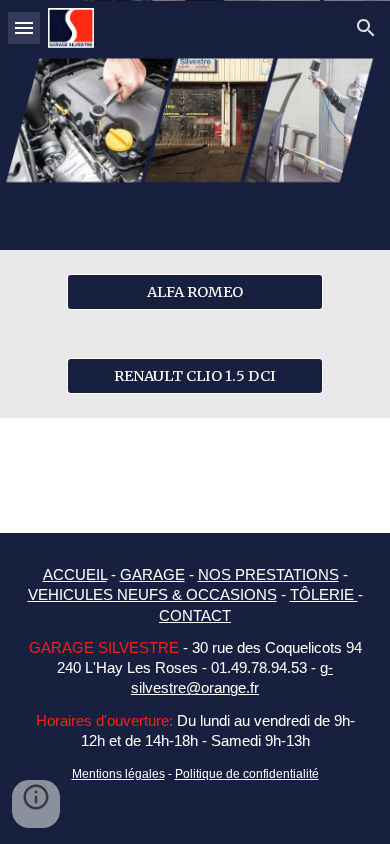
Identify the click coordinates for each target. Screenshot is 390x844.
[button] (24, 27)
